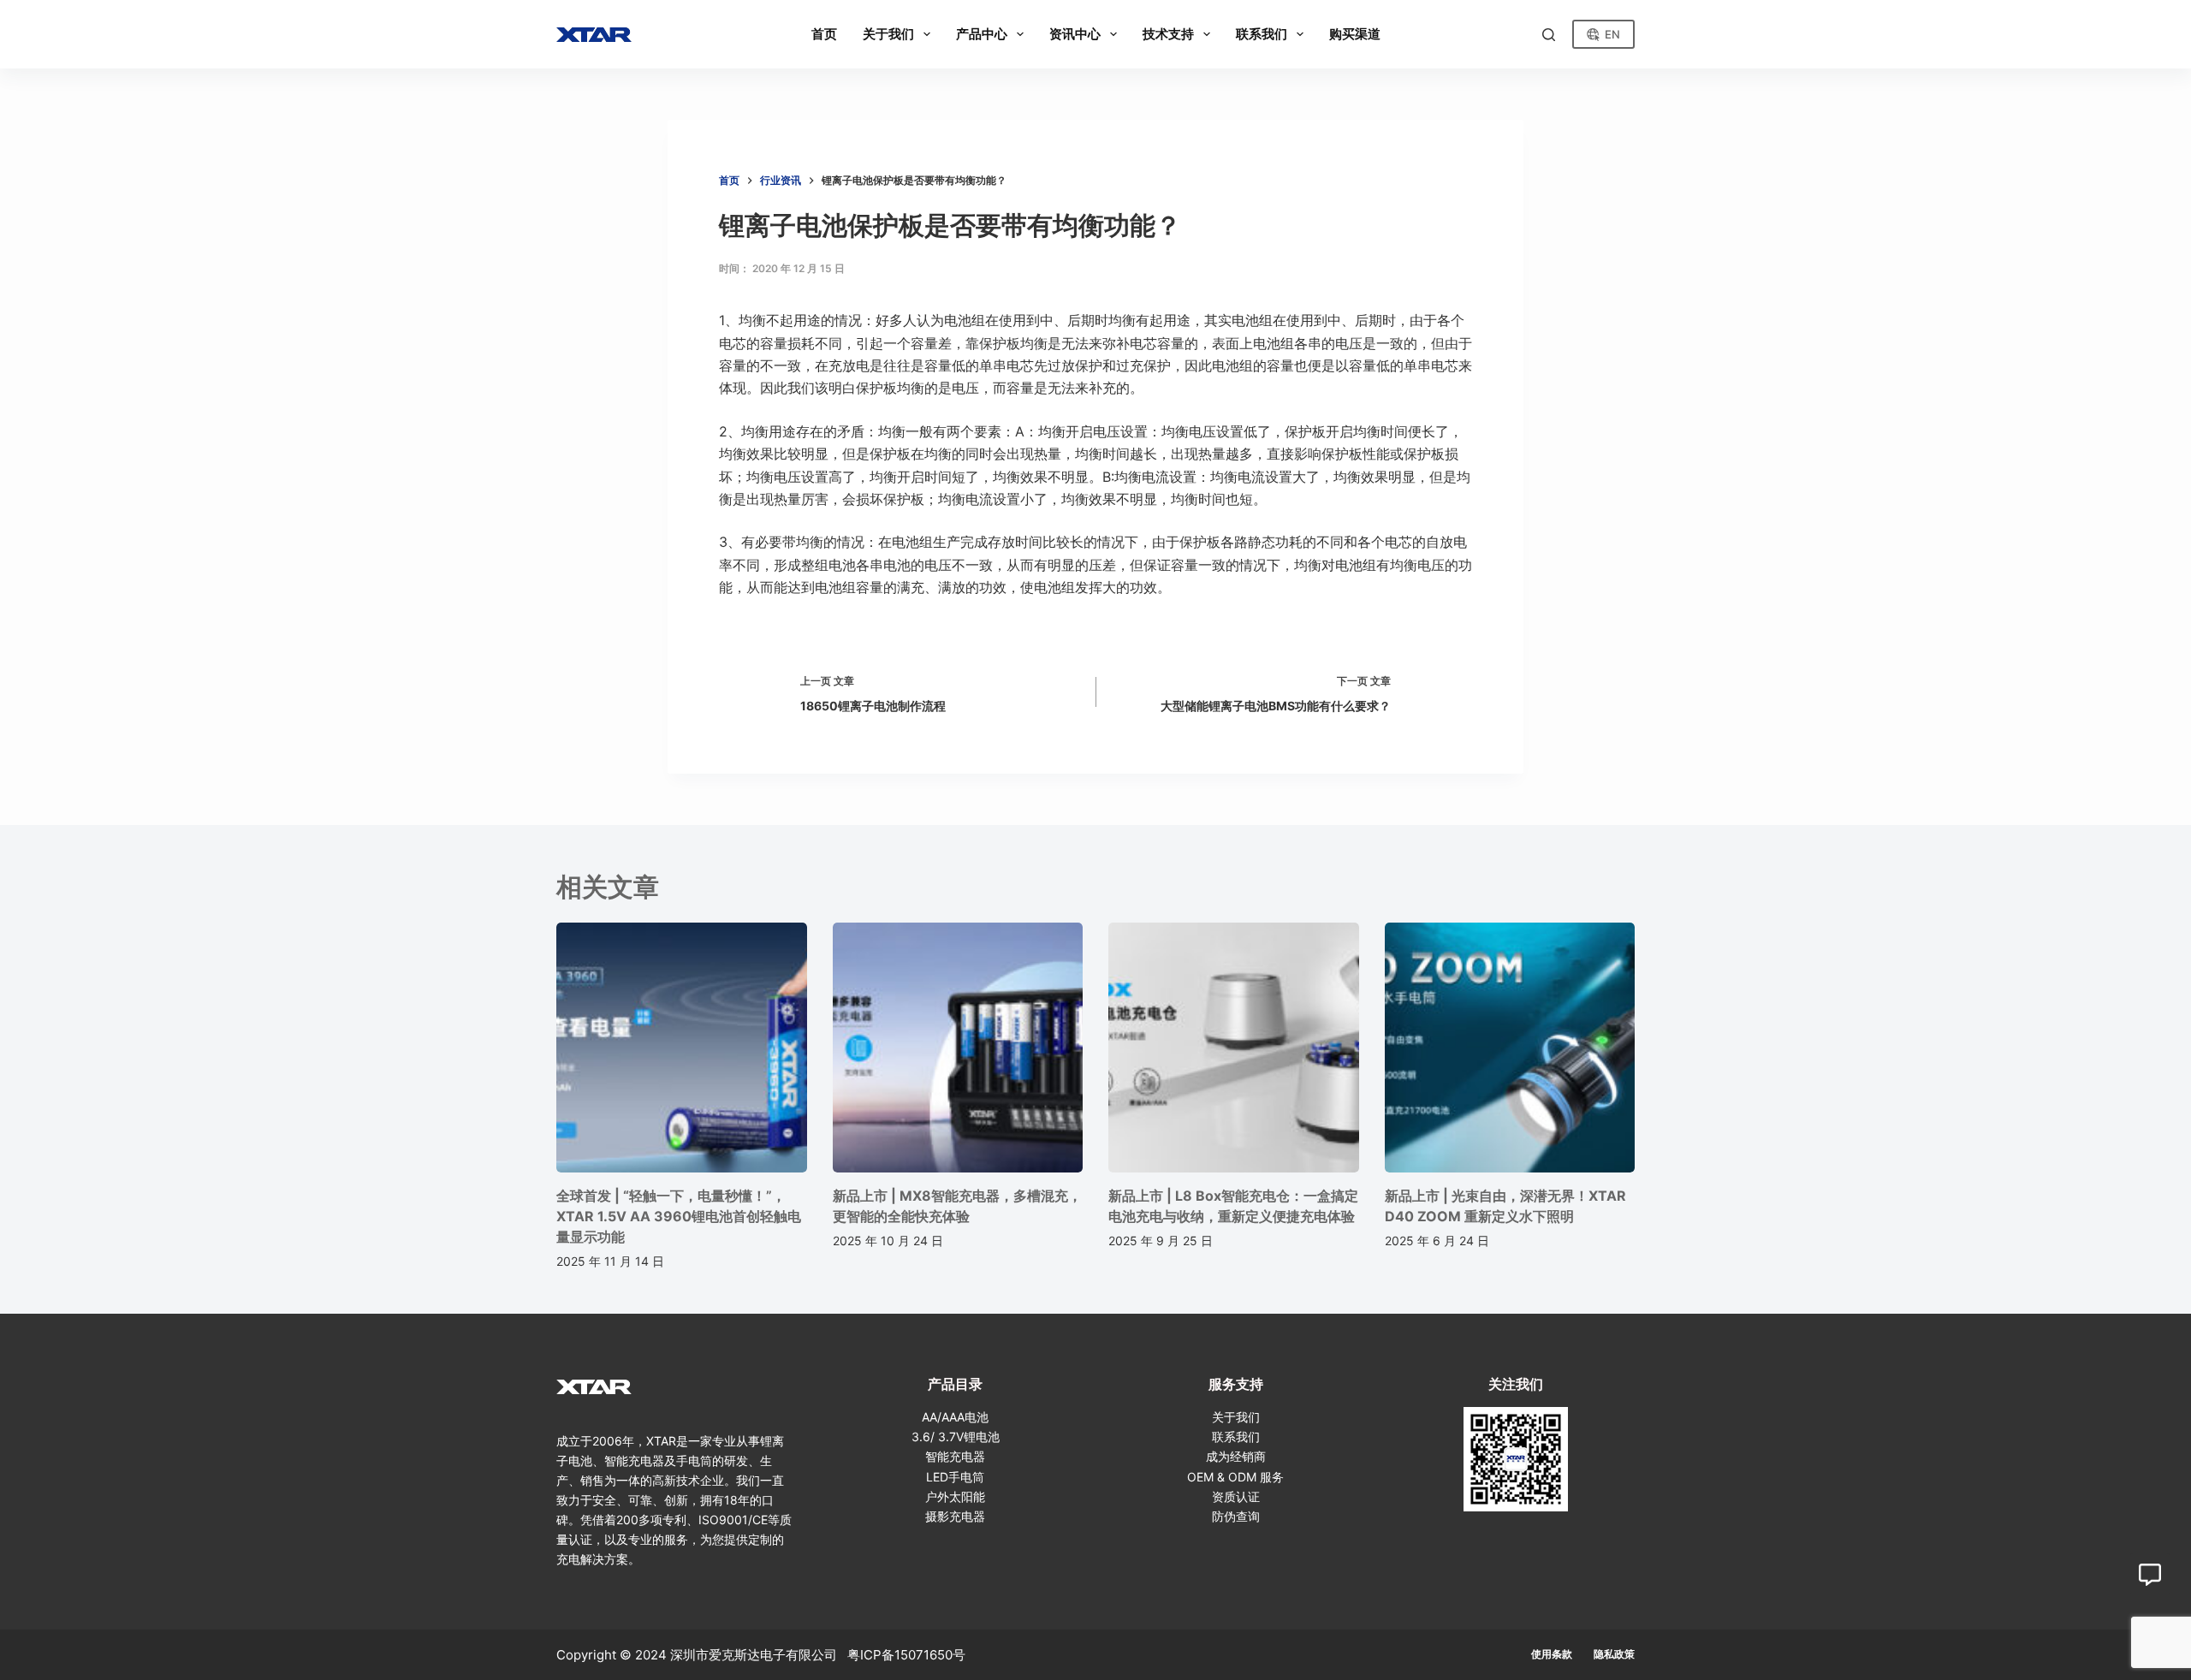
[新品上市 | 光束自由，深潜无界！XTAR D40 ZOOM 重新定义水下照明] (1510, 1048)
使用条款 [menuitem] (1552, 1654)
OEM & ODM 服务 (1235, 1477)
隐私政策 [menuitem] (1614, 1654)
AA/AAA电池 (955, 1417)
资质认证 (1236, 1496)
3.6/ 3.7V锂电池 (956, 1437)
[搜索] (1549, 35)
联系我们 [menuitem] (1262, 34)
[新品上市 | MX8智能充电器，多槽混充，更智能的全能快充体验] (958, 1048)
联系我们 (1236, 1437)
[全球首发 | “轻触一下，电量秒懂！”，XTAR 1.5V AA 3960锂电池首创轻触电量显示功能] (682, 1048)
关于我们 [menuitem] (888, 34)
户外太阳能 (955, 1496)
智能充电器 (955, 1456)
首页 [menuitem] (824, 34)
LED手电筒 (955, 1477)
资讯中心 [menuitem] (1075, 34)
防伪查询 (1236, 1516)
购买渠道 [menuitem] (1355, 34)
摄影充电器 (955, 1516)
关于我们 (1236, 1417)
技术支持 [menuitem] (1168, 34)
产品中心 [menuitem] (982, 34)
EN (1612, 34)
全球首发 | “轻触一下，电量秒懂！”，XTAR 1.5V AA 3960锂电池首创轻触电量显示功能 (679, 1216)
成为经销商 (1236, 1456)
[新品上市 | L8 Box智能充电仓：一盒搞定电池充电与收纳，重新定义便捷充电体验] (1234, 1048)
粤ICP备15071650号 (906, 1655)
